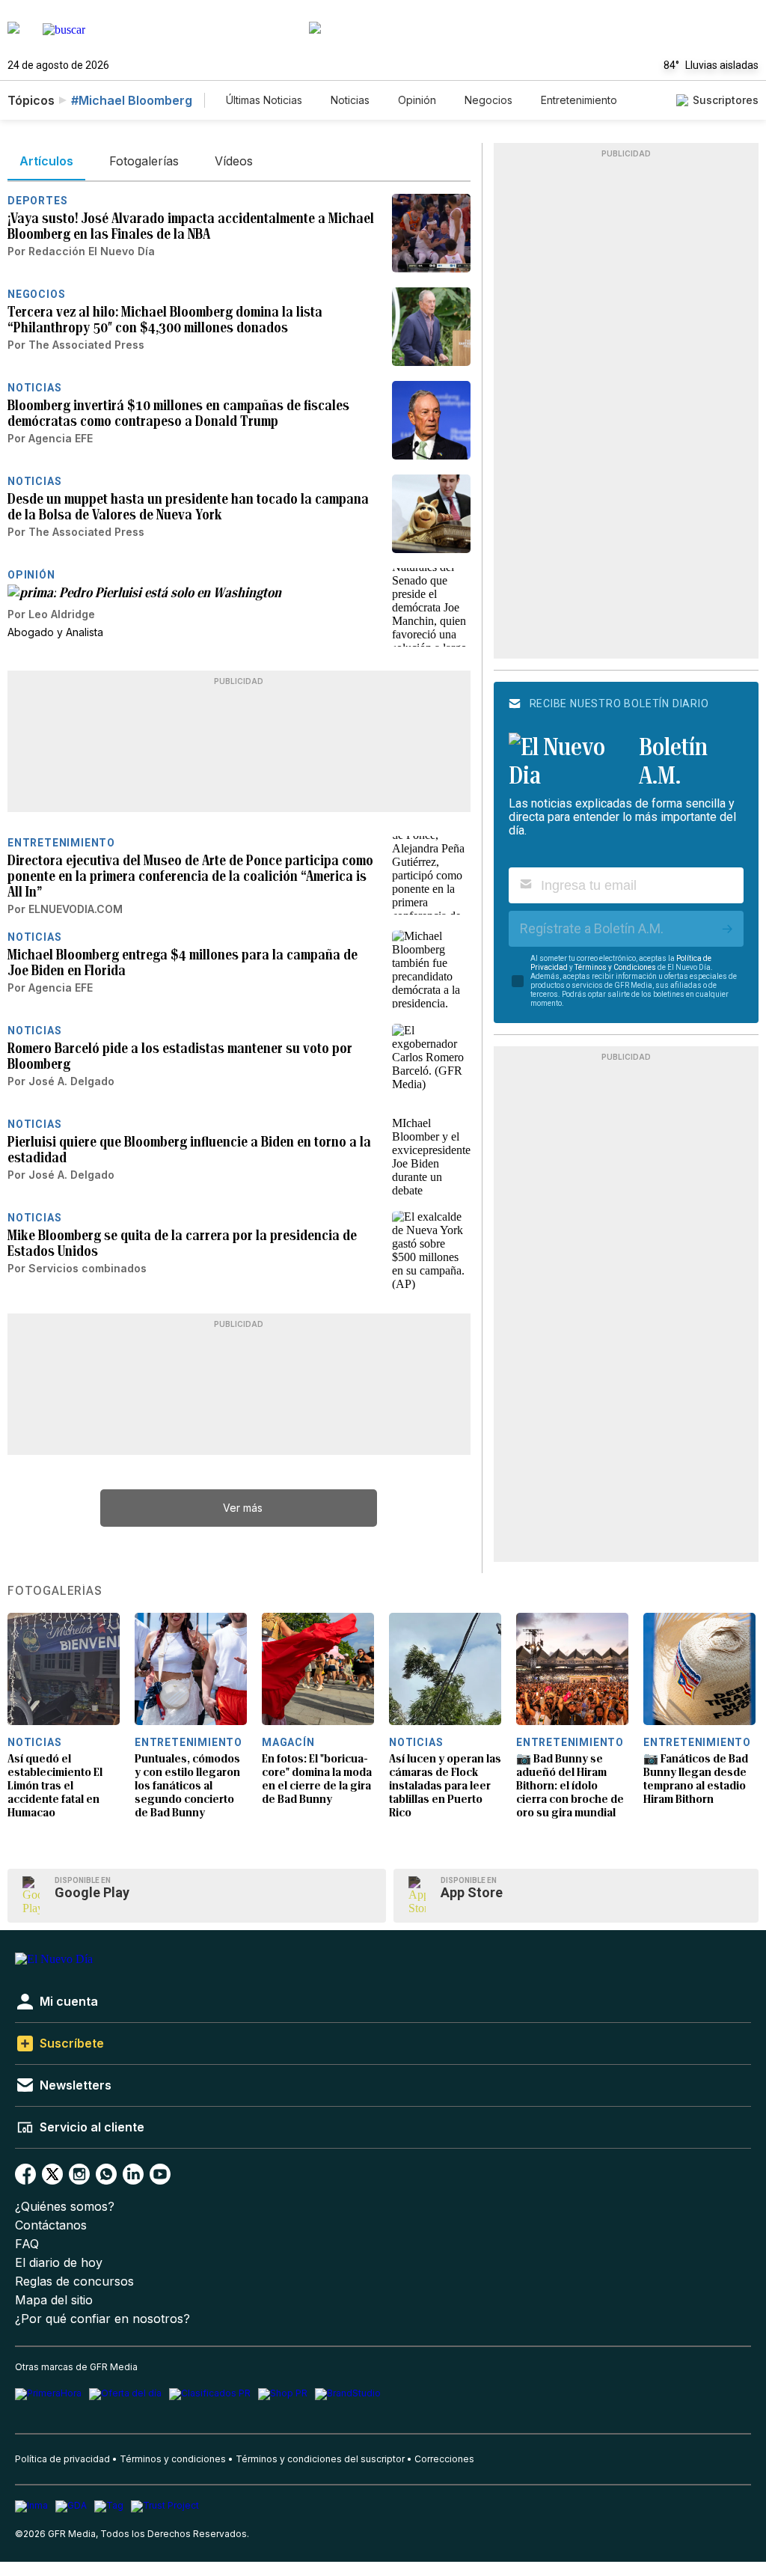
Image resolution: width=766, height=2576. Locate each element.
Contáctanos (51, 2225)
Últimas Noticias (264, 100)
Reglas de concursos (74, 2282)
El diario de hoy (59, 2263)
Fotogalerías (55, 1591)
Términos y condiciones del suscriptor (320, 2459)
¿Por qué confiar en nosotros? (102, 2319)
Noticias (350, 100)
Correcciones (444, 2459)
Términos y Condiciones (615, 967)
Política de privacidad (62, 2459)
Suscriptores (726, 100)
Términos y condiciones (173, 2459)
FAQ (27, 2244)
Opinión (417, 100)
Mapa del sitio (54, 2300)
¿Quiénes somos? (65, 2207)
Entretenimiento (579, 100)
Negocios (488, 100)
